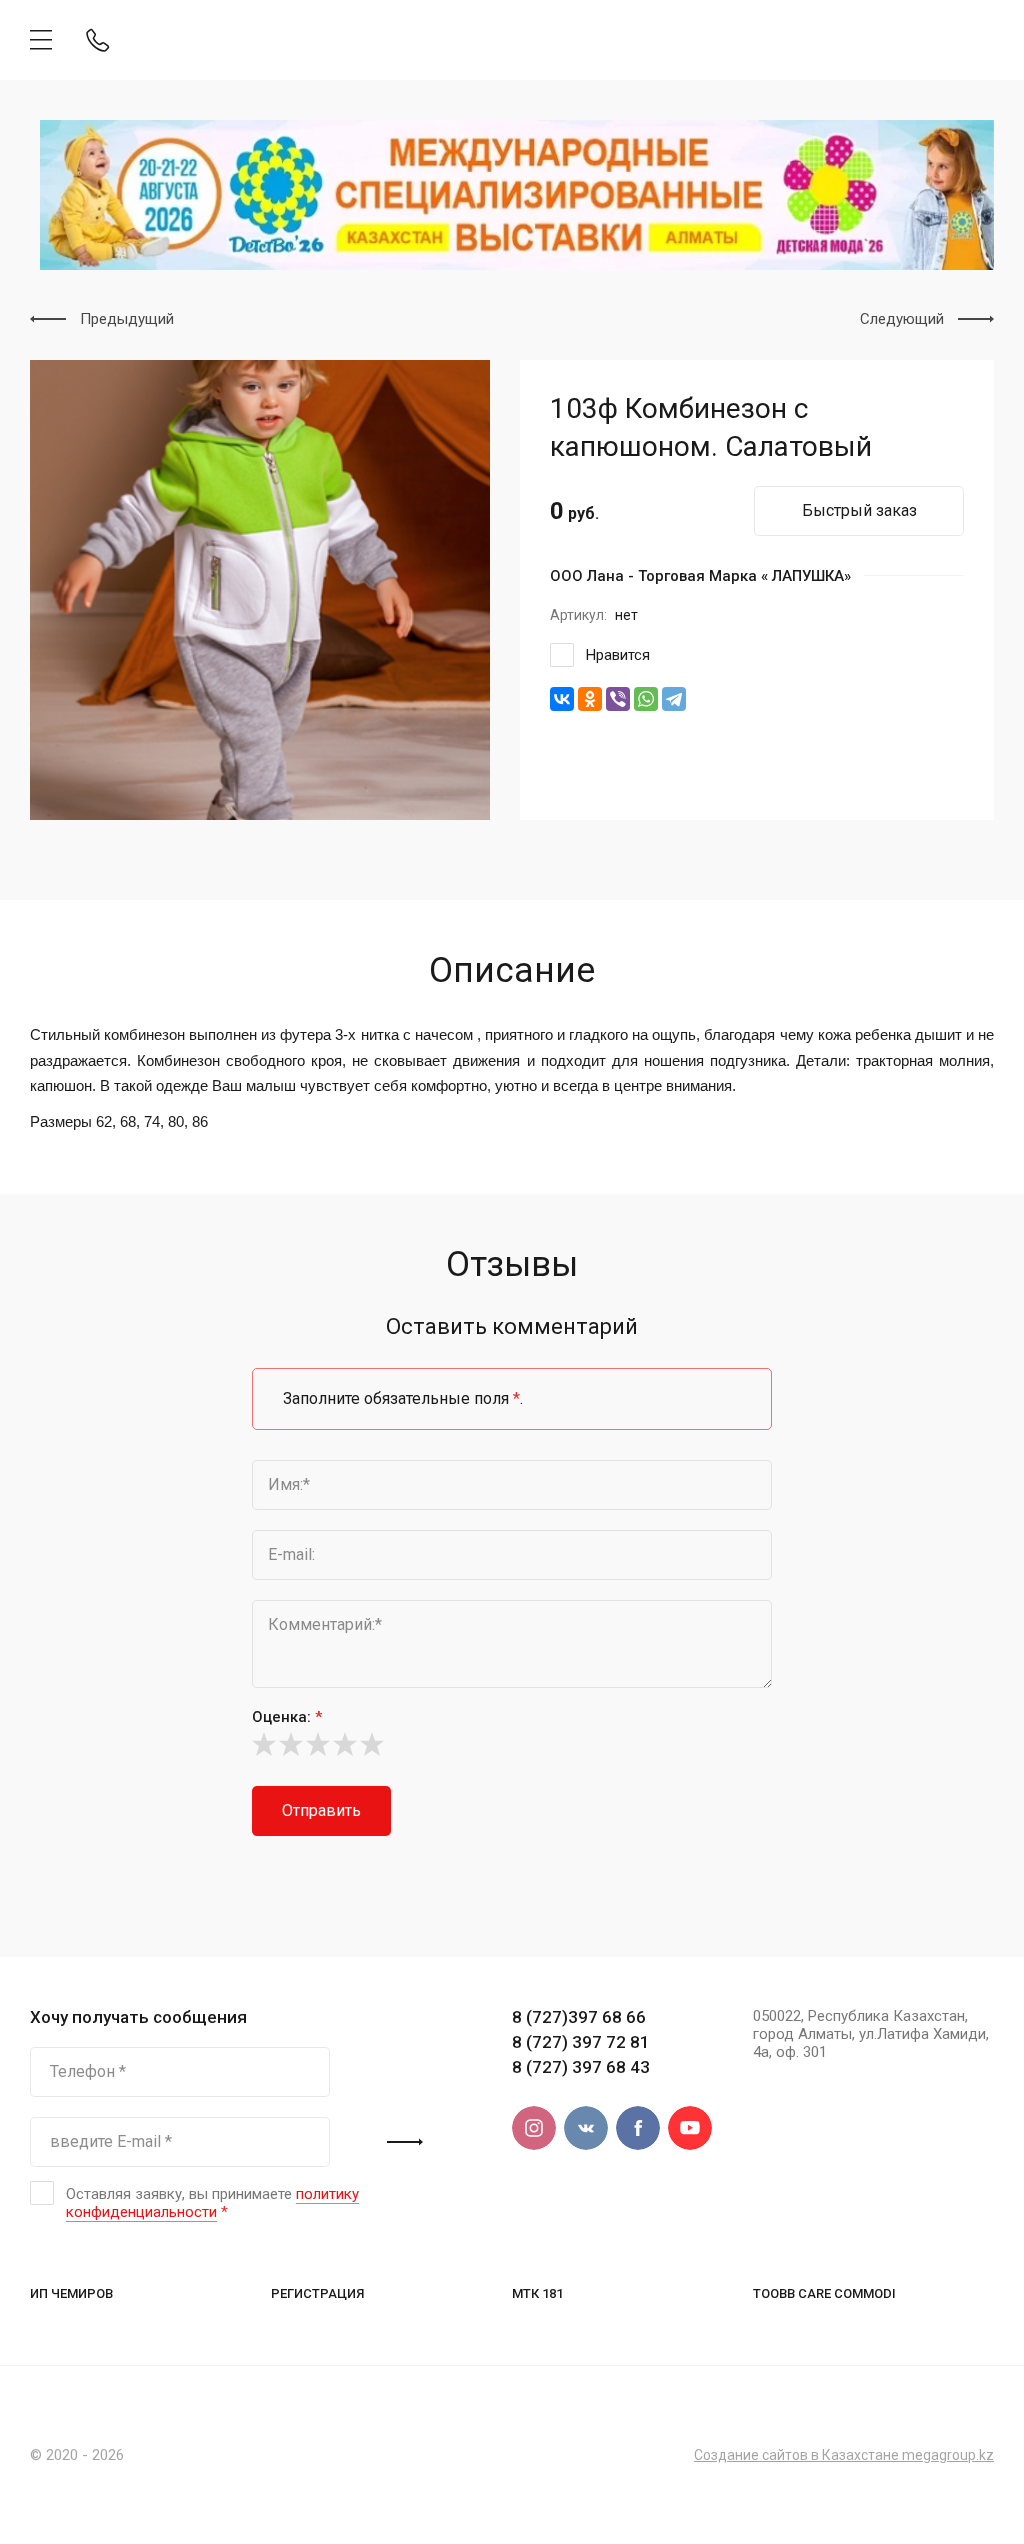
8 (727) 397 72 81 (581, 2042)
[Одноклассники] (590, 699)
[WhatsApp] (646, 699)
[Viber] (618, 699)
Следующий (902, 319)
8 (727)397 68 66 (579, 2017)
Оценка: (287, 1717)
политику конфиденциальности (212, 2203)
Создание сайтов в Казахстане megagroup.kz (844, 2455)
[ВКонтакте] (562, 699)
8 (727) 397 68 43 (581, 2067)
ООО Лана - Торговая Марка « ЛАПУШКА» (700, 576)
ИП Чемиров (71, 2293)
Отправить (321, 1810)
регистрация (317, 2293)
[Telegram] (674, 699)
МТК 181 (537, 2293)
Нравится (618, 655)
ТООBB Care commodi (824, 2293)
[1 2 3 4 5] (512, 1744)
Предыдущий (127, 319)
